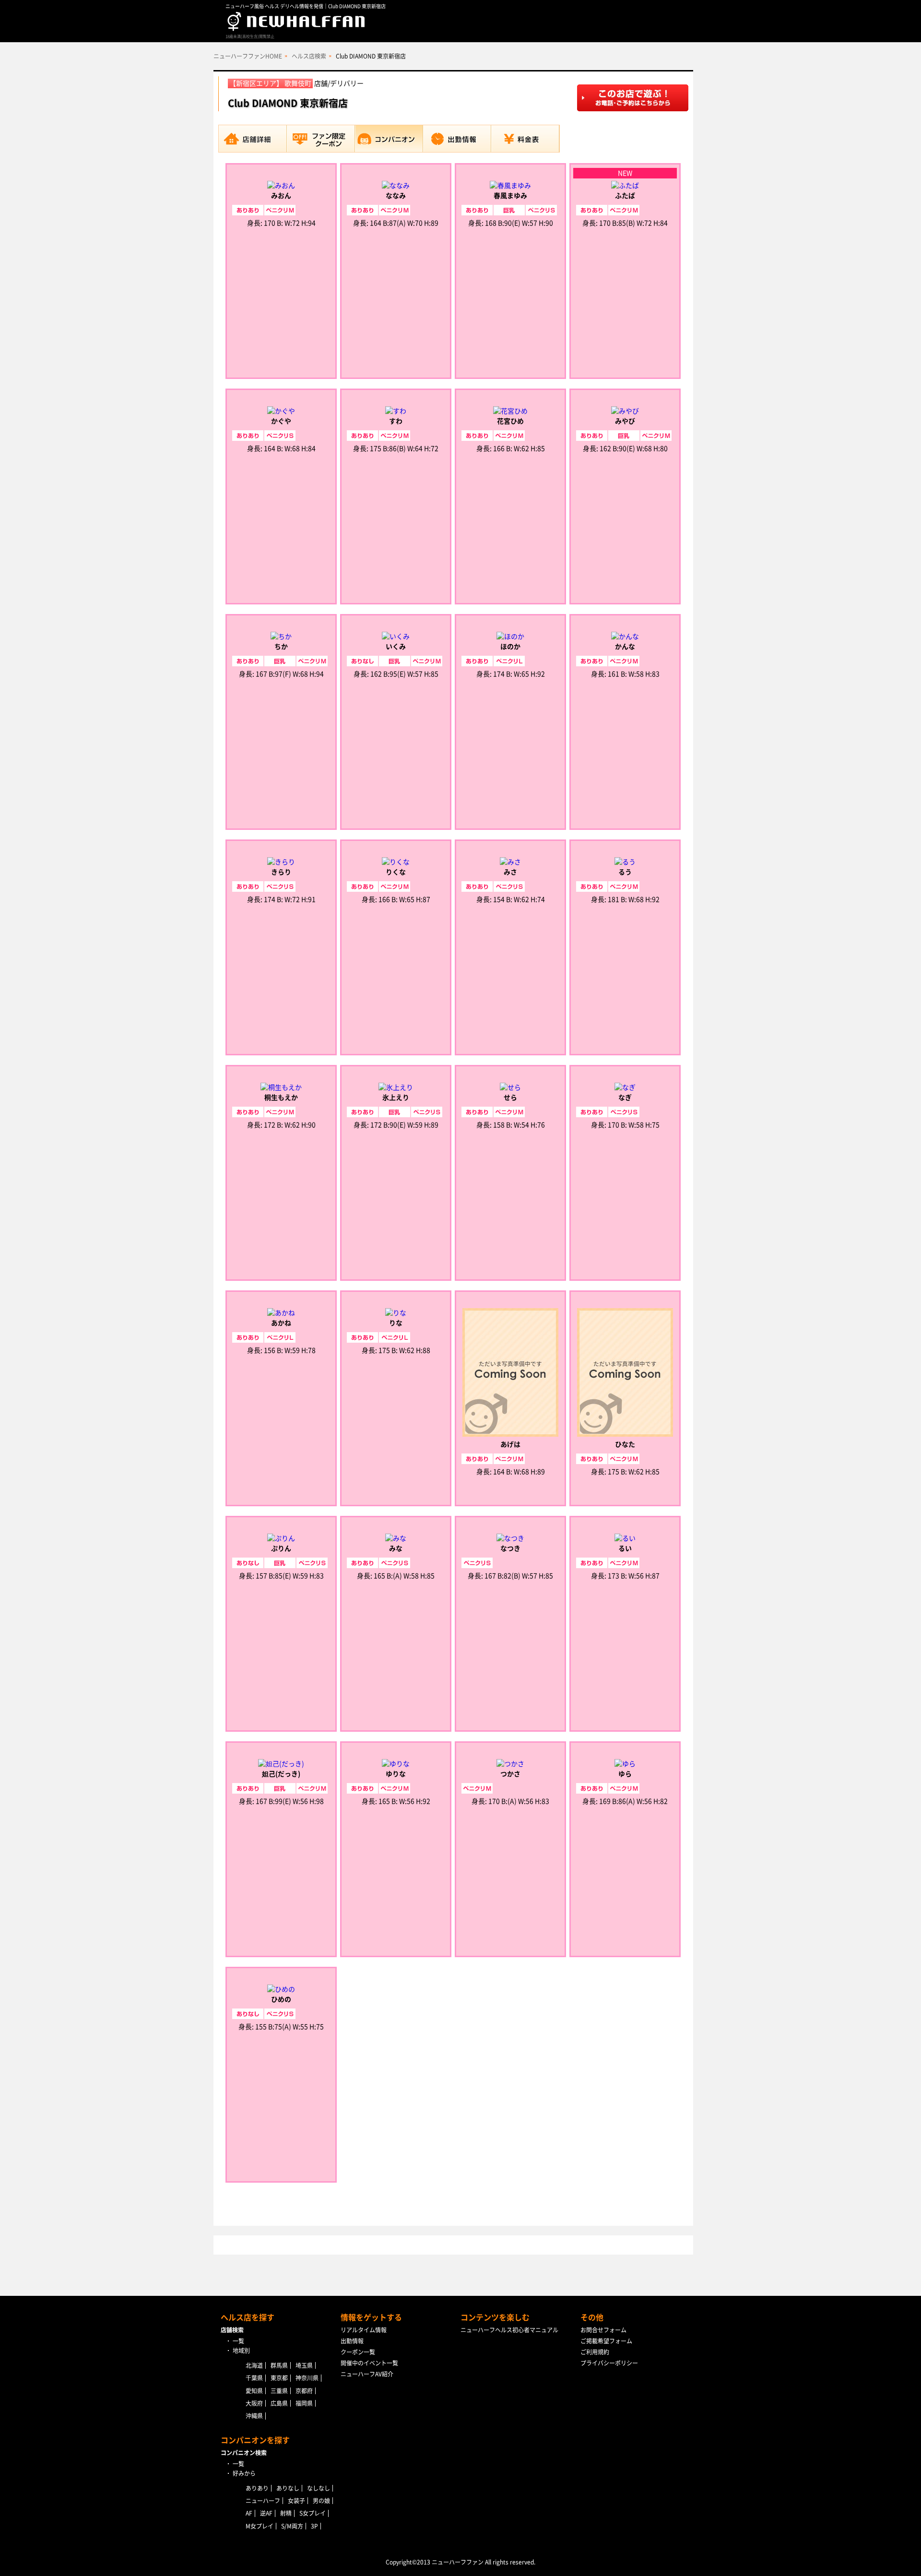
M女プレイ (260, 2526)
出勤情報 (352, 2341)
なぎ (625, 1098)
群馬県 (279, 2365)
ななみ (396, 196)
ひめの (281, 1999)
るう (625, 872)
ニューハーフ (263, 2501)
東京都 (279, 2378)
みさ (510, 872)
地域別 (241, 2351)
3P (314, 2526)
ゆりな (396, 1774)
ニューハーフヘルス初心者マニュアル (509, 2330)
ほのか (510, 647)
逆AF (266, 2513)
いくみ (396, 647)
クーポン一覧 (358, 2352)
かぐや (281, 421)
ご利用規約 (595, 2352)
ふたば (625, 196)
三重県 (279, 2391)
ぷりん (281, 1548)
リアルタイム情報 (364, 2330)
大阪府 (254, 2403)
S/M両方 (292, 2526)
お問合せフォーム (603, 2330)
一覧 (238, 2341)
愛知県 (254, 2391)
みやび (625, 421)
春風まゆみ (510, 196)
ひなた (625, 1444)
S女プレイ (313, 2513)
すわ (396, 421)
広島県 (279, 2403)
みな (396, 1548)
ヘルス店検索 (309, 56)
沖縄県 (254, 2416)
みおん (281, 196)
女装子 (296, 2501)
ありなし (288, 2488)
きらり (281, 872)
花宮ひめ (510, 421)
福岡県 (304, 2403)
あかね (281, 1323)
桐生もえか (281, 1098)
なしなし (319, 2488)
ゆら (625, 1774)
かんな (625, 647)
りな (396, 1323)
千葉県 (254, 2378)
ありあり (257, 2488)
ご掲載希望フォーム (606, 2341)
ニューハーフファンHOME (248, 56)
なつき (510, 1548)
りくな (396, 872)
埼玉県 (304, 2365)
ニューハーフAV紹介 (367, 2374)
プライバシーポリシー (609, 2363)
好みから (244, 2473)
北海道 (254, 2365)
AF (249, 2513)
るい (625, 1548)
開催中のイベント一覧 (369, 2363)
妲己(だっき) (281, 1774)
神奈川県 (307, 2378)
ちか (281, 647)
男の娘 (321, 2501)
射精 (286, 2513)
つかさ (510, 1774)
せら (510, 1098)
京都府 (304, 2391)
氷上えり (396, 1098)
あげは (510, 1444)
